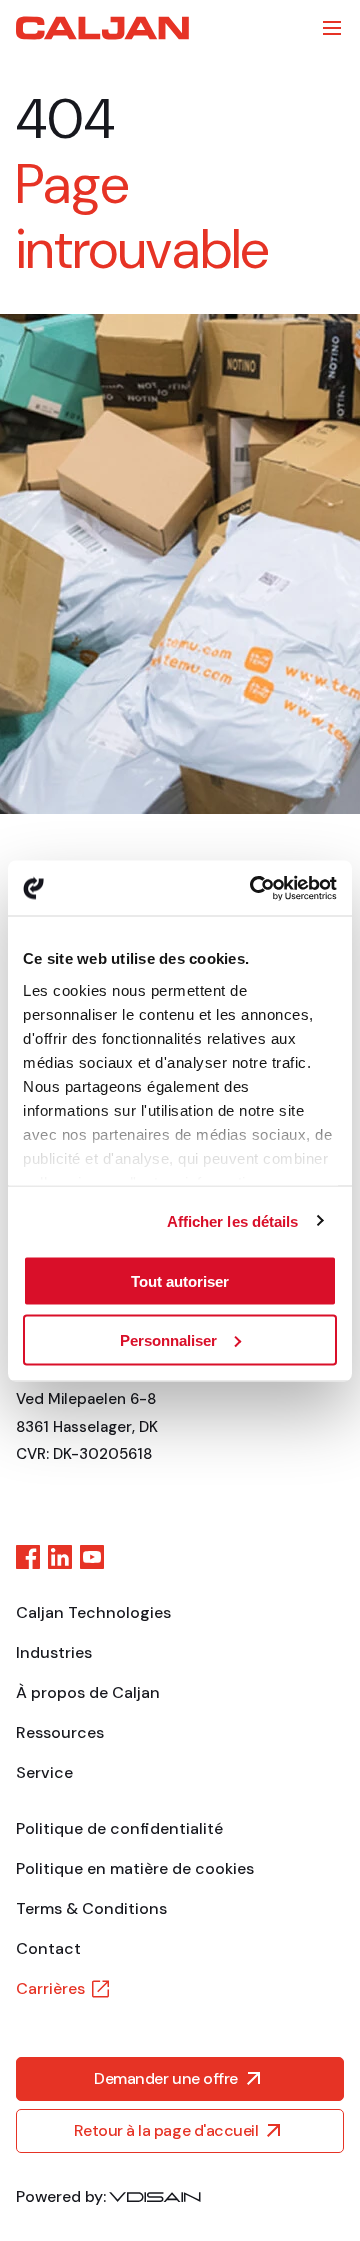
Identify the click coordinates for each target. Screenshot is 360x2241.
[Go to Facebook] (28, 1557)
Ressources (60, 1732)
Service (44, 1772)
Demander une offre (165, 2078)
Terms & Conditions (91, 1908)
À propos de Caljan (88, 1692)
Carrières (50, 1988)
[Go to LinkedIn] (60, 1557)
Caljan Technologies (93, 1612)
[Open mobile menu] (332, 28)
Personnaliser (168, 1339)
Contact (48, 1948)
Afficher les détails (233, 1220)
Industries (54, 1652)
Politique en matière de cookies (135, 1868)
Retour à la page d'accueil (166, 2130)
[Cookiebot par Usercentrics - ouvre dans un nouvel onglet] (254, 888)
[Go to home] (102, 28)
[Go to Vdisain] (155, 2197)
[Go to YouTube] (92, 1557)
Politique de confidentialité (119, 1828)
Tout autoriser (180, 1281)
